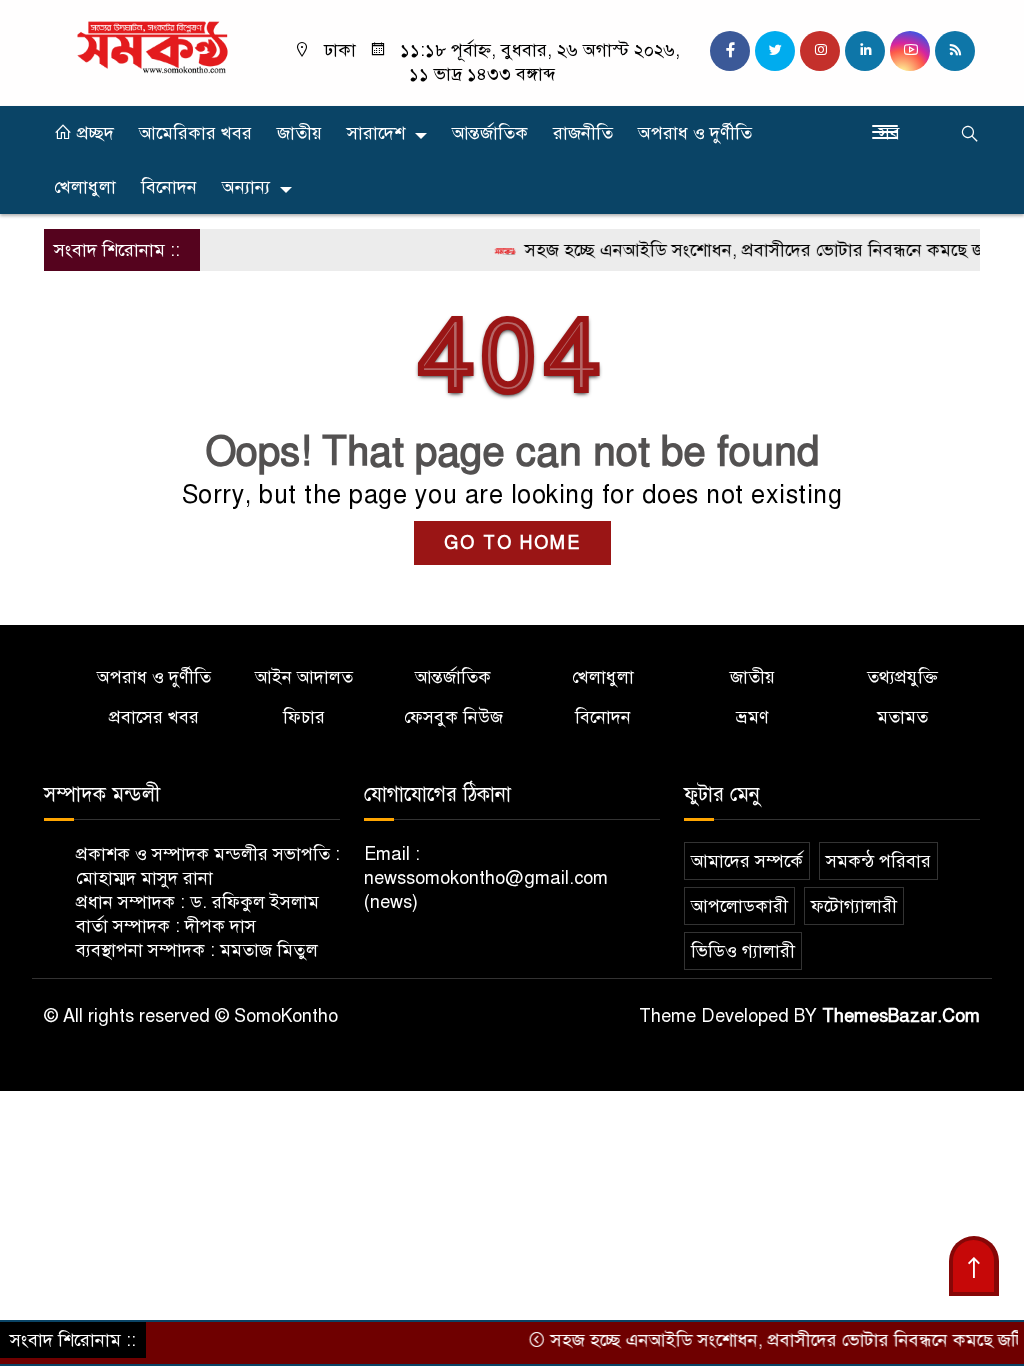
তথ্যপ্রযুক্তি (902, 677)
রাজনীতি (583, 133)
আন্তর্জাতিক (490, 133)
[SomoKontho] (152, 46)
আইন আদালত (304, 677)
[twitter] (775, 51)
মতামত (902, 717)
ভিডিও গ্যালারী (743, 951)
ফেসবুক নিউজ (453, 717)
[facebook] (730, 51)
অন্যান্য (246, 187)
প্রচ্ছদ (93, 133)
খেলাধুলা (85, 187)
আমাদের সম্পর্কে (747, 861)
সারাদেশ (376, 133)
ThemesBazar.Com (901, 1016)
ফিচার (304, 717)
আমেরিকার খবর (195, 133)
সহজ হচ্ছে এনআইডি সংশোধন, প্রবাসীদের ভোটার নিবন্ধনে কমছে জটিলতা (755, 250)
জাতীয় (299, 133)
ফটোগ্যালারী (854, 906)
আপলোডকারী (739, 906)
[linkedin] (865, 51)
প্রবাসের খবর (154, 717)
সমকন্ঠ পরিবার (878, 861)
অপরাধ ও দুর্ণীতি (695, 133)
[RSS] (955, 51)
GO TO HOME (512, 543)
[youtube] (910, 51)
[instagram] (820, 51)
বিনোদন (169, 187)
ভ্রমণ (752, 717)
